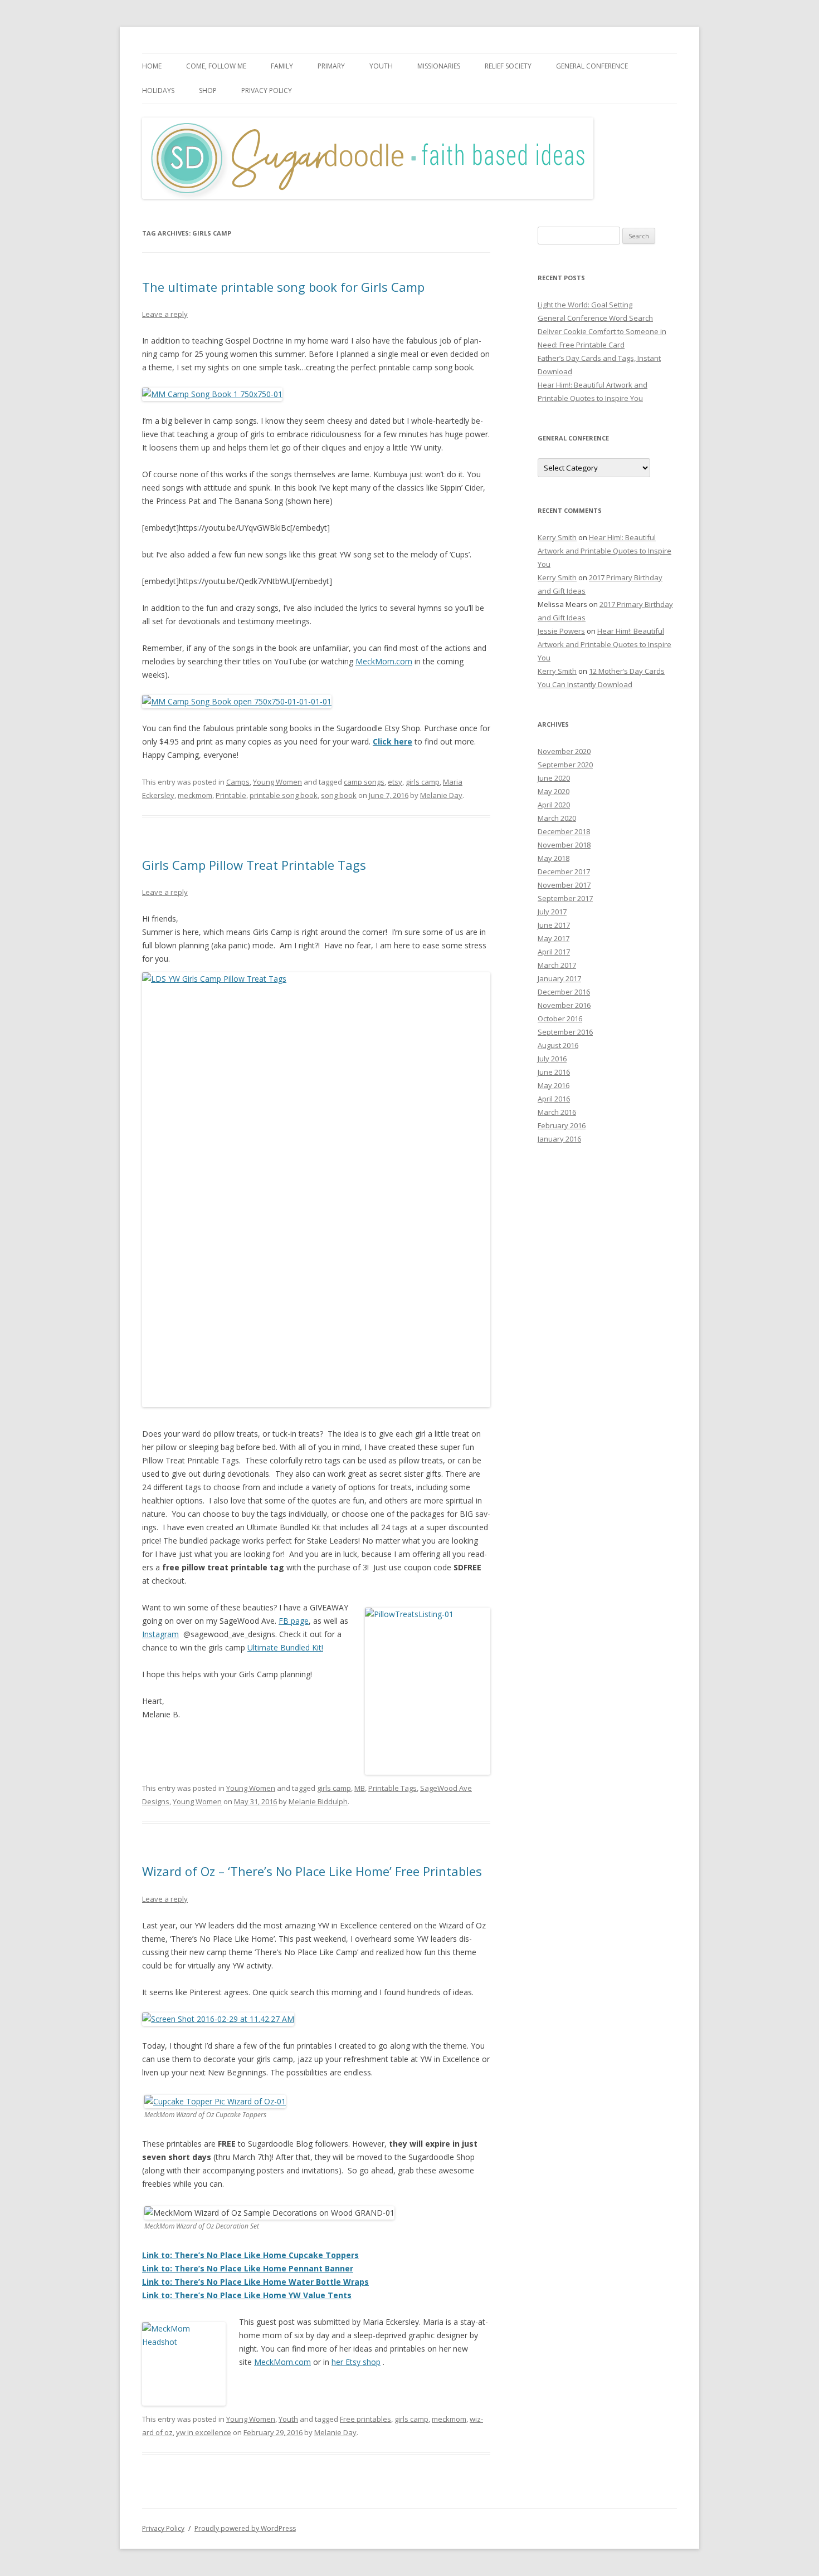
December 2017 (564, 871)
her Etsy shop (356, 2362)
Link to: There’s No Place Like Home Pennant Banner (248, 2268)
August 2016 (558, 1045)
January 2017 (559, 978)
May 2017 (554, 938)
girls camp (423, 782)
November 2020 (564, 751)
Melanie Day (441, 795)
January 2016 (559, 1139)
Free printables (365, 2419)
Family (282, 66)
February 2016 (562, 1125)
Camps (238, 782)
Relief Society (508, 66)
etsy (395, 782)
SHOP (208, 90)
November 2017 (564, 885)
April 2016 (554, 1099)
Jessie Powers (561, 631)
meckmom (195, 795)
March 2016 (557, 1112)
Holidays (158, 90)
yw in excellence (204, 2432)
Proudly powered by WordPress (245, 2528)
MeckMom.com (384, 661)
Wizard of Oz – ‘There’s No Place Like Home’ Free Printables (312, 1871)
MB (360, 1788)
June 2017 (554, 925)
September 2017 (565, 898)
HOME (152, 66)
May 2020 (554, 791)
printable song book (284, 795)
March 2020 (557, 818)
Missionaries (439, 66)
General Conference (592, 66)
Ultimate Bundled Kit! (285, 1647)
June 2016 (554, 1072)
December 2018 (564, 831)
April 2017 (554, 952)
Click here (393, 741)
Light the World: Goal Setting (585, 305)
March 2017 (557, 965)
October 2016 (560, 1018)
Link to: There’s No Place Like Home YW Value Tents (247, 2295)
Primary (331, 66)
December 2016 (564, 992)
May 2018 (554, 858)
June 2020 (554, 778)
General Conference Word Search (595, 318)
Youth (381, 66)
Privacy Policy (267, 90)
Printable (231, 795)
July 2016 (552, 1059)
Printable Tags (393, 1788)
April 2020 (554, 805)
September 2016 (565, 1032)
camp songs (364, 782)
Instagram (160, 1634)
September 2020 (565, 765)
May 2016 (554, 1085)
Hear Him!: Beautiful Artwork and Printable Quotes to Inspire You (604, 551)
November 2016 (564, 1005)
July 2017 (552, 912)
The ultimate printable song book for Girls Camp (283, 287)
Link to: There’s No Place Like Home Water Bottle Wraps (255, 2282)
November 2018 (564, 845)
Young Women (277, 782)
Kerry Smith (557, 537)
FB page (294, 1621)
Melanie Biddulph (318, 1801)
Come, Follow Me (216, 66)
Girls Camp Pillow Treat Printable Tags (254, 865)
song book (339, 795)
